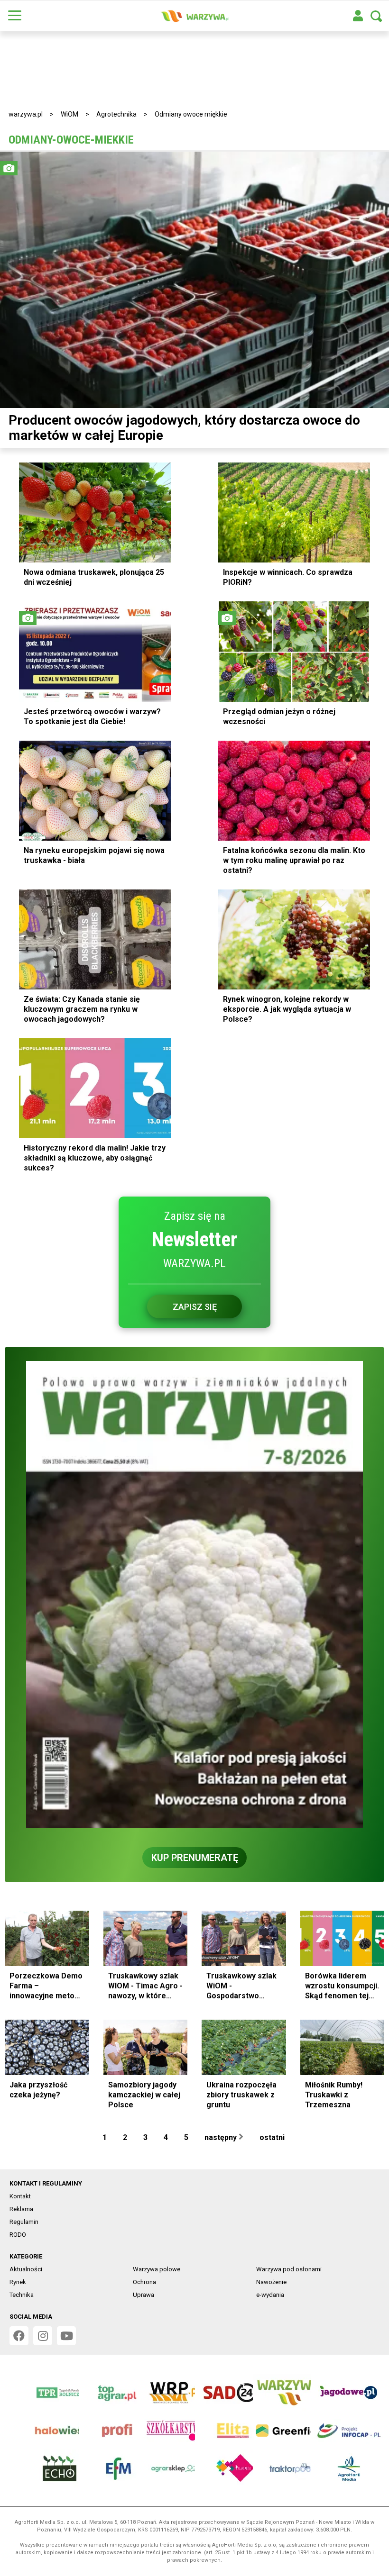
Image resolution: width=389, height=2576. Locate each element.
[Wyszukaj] (376, 16)
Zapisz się (195, 1307)
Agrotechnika (116, 114)
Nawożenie (271, 2282)
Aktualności (26, 2269)
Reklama (21, 2209)
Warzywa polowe (157, 2269)
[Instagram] (43, 2336)
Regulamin (24, 2222)
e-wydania (270, 2295)
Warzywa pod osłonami (289, 2269)
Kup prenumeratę (195, 1858)
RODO (18, 2235)
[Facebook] (19, 2336)
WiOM (69, 114)
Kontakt (20, 2196)
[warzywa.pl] (194, 16)
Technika (22, 2295)
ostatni (273, 2137)
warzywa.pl (26, 114)
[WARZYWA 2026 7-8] (194, 1595)
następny (222, 2137)
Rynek (18, 2282)
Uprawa (144, 2295)
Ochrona (144, 2282)
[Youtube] (66, 2336)
